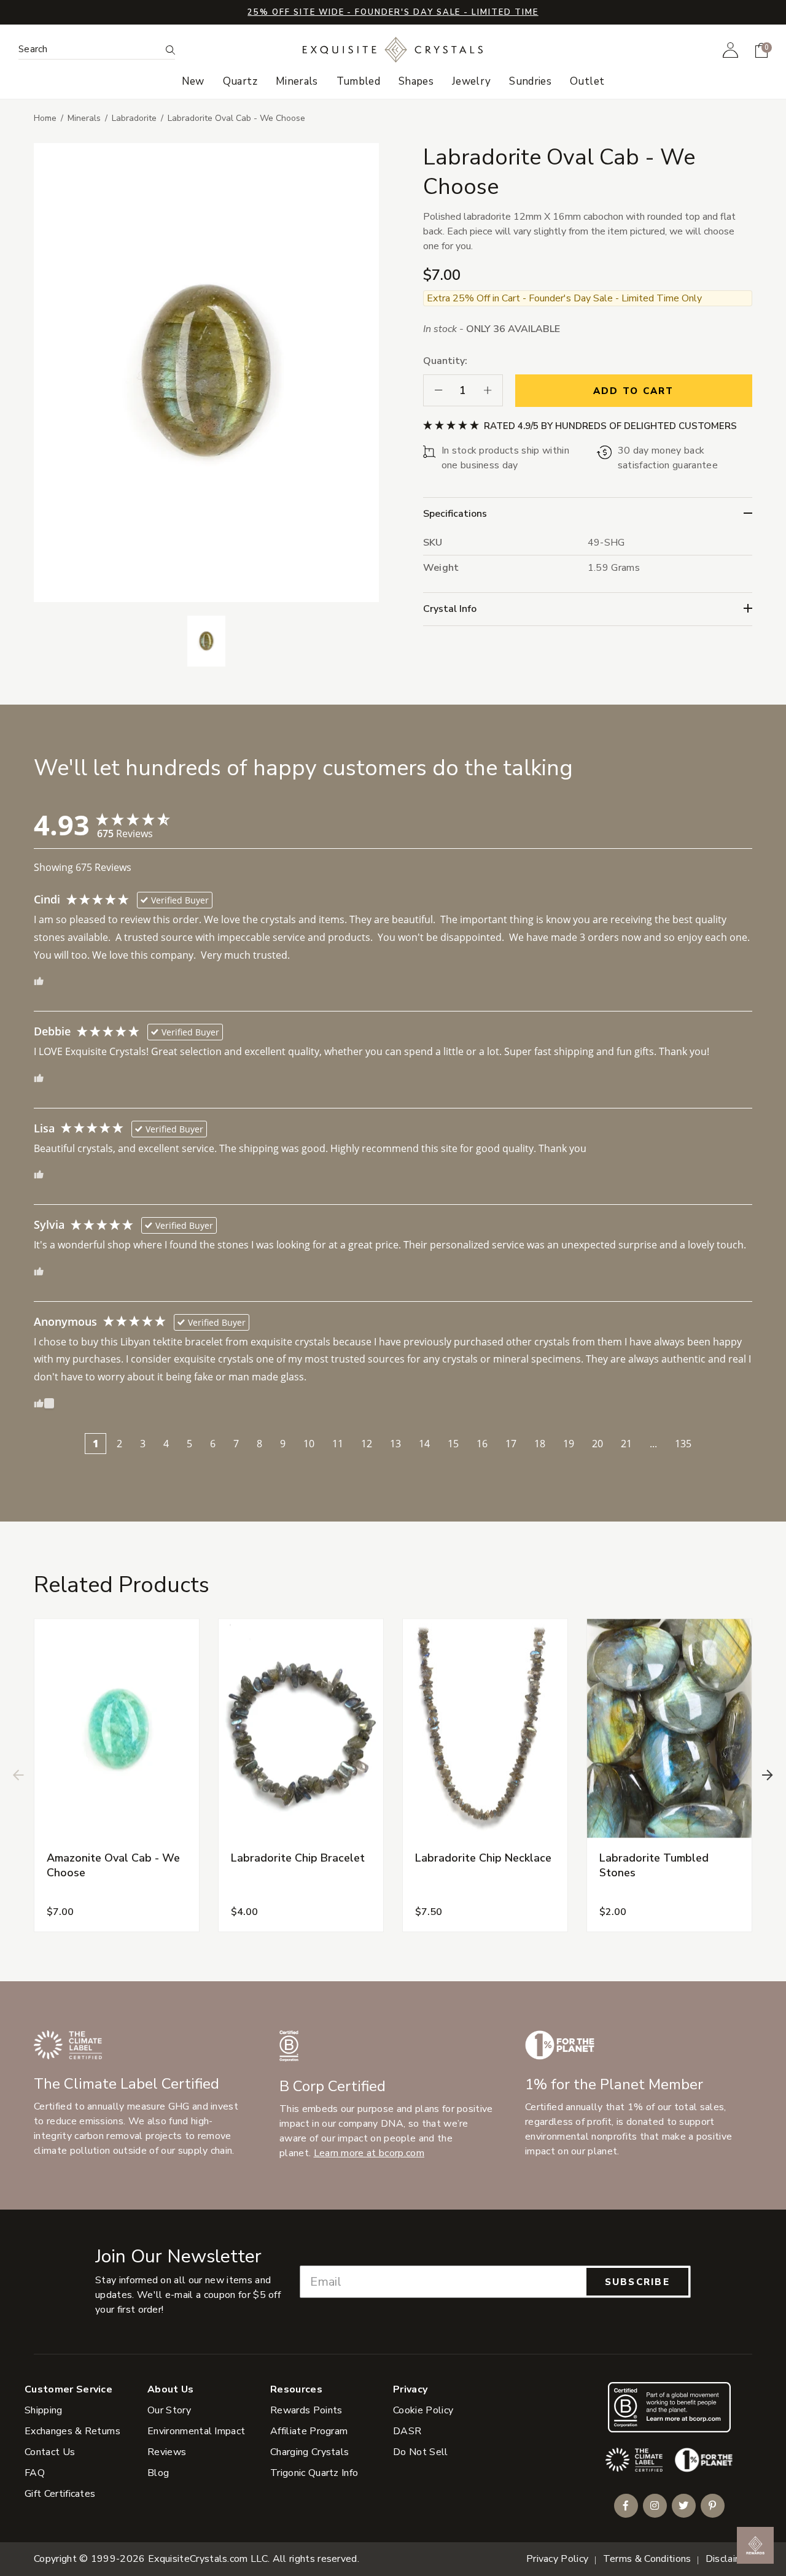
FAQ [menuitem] (35, 2473)
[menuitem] (730, 50)
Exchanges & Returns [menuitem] (72, 2431)
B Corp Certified (333, 2086)
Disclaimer (729, 2559)
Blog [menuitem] (158, 2473)
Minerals (84, 118)
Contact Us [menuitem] (50, 2452)
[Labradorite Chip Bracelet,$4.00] (301, 1729)
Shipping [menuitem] (44, 2410)
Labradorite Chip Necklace (483, 1858)
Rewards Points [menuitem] (306, 2410)
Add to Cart (634, 391)
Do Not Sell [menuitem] (421, 2452)
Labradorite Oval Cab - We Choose (236, 118)
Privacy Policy (557, 2559)
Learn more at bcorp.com (369, 2153)
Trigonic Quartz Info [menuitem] (314, 2473)
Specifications (455, 514)
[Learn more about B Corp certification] (669, 2407)
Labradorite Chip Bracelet (298, 1858)
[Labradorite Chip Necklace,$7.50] (485, 1729)
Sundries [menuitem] (530, 82)
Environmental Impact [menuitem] (196, 2431)
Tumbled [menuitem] (358, 82)
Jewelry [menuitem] (471, 82)
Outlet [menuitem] (587, 82)
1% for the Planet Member (614, 2084)
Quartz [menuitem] (240, 82)
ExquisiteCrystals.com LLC (208, 2559)
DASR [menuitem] (407, 2431)
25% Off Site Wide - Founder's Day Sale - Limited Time (393, 12)
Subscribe (637, 2282)
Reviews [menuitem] (167, 2452)
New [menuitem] (193, 82)
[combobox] (89, 49)
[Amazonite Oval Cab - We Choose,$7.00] (117, 1729)
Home (45, 118)
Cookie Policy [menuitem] (423, 2410)
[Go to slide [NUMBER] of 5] (18, 1775)
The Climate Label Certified (126, 2084)
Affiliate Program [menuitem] (309, 2431)
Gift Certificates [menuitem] (60, 2494)
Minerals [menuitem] (297, 82)
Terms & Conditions (647, 2559)
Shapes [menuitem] (416, 82)
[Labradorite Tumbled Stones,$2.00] (669, 1729)
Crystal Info (450, 609)
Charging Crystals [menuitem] (309, 2452)
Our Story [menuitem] (169, 2410)
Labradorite (134, 118)
